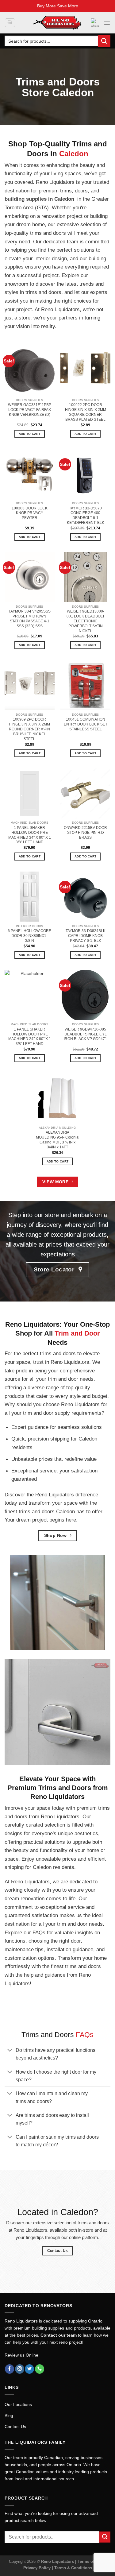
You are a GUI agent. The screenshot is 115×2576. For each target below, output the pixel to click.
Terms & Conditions (73, 2568)
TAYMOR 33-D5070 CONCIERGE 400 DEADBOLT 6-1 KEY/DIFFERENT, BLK (86, 516)
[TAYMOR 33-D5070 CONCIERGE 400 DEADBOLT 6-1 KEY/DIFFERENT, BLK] (85, 474)
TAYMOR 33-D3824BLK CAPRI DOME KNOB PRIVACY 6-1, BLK (86, 936)
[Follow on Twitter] (29, 2369)
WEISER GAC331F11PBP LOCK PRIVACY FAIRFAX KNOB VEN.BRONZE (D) (30, 410)
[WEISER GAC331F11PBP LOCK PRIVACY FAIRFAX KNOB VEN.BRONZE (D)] (30, 371)
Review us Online (21, 2355)
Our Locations (18, 2404)
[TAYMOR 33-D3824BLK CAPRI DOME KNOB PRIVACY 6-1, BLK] (85, 897)
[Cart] (10, 23)
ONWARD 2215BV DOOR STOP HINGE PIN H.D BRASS (85, 833)
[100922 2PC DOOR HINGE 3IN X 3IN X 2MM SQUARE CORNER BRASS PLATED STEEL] (85, 371)
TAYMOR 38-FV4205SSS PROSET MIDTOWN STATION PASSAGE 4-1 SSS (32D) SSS (30, 619)
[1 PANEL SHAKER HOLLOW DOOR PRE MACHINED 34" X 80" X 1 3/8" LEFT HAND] (30, 793)
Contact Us (15, 2427)
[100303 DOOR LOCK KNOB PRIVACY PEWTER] (30, 474)
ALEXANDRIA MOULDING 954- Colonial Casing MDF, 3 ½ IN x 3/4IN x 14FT (58, 1140)
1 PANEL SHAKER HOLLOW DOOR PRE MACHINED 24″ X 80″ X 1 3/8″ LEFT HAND (30, 1037)
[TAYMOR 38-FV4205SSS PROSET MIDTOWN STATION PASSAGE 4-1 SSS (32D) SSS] (30, 577)
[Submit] (104, 41)
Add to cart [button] (30, 434)
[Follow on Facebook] (10, 2369)
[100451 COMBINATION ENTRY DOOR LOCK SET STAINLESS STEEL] (85, 685)
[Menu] (107, 23)
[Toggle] (10, 2051)
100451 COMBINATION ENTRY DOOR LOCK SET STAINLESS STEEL (86, 724)
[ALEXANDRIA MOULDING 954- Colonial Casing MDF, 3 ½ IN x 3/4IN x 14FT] (57, 1098)
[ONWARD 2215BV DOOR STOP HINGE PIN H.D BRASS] (85, 793)
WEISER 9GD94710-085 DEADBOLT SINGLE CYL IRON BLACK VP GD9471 (85, 1034)
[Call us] (40, 2369)
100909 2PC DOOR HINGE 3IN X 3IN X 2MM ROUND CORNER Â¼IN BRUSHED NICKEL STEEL (29, 729)
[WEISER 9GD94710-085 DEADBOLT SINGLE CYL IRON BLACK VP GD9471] (85, 995)
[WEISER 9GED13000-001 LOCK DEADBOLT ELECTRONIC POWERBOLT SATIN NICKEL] (85, 577)
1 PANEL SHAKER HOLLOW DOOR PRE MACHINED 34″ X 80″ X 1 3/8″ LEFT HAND (30, 835)
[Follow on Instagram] (20, 2369)
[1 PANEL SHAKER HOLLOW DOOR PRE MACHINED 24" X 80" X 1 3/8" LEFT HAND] (30, 995)
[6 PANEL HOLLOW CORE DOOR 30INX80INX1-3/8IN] (30, 897)
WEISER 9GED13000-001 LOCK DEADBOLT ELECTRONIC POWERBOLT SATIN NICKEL (86, 621)
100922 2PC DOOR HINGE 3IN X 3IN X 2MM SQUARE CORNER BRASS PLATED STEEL (86, 412)
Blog (9, 2415)
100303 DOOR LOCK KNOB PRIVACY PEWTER (30, 513)
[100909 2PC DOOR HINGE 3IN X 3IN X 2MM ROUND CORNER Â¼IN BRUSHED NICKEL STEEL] (30, 685)
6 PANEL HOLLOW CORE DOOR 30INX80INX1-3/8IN (29, 936)
